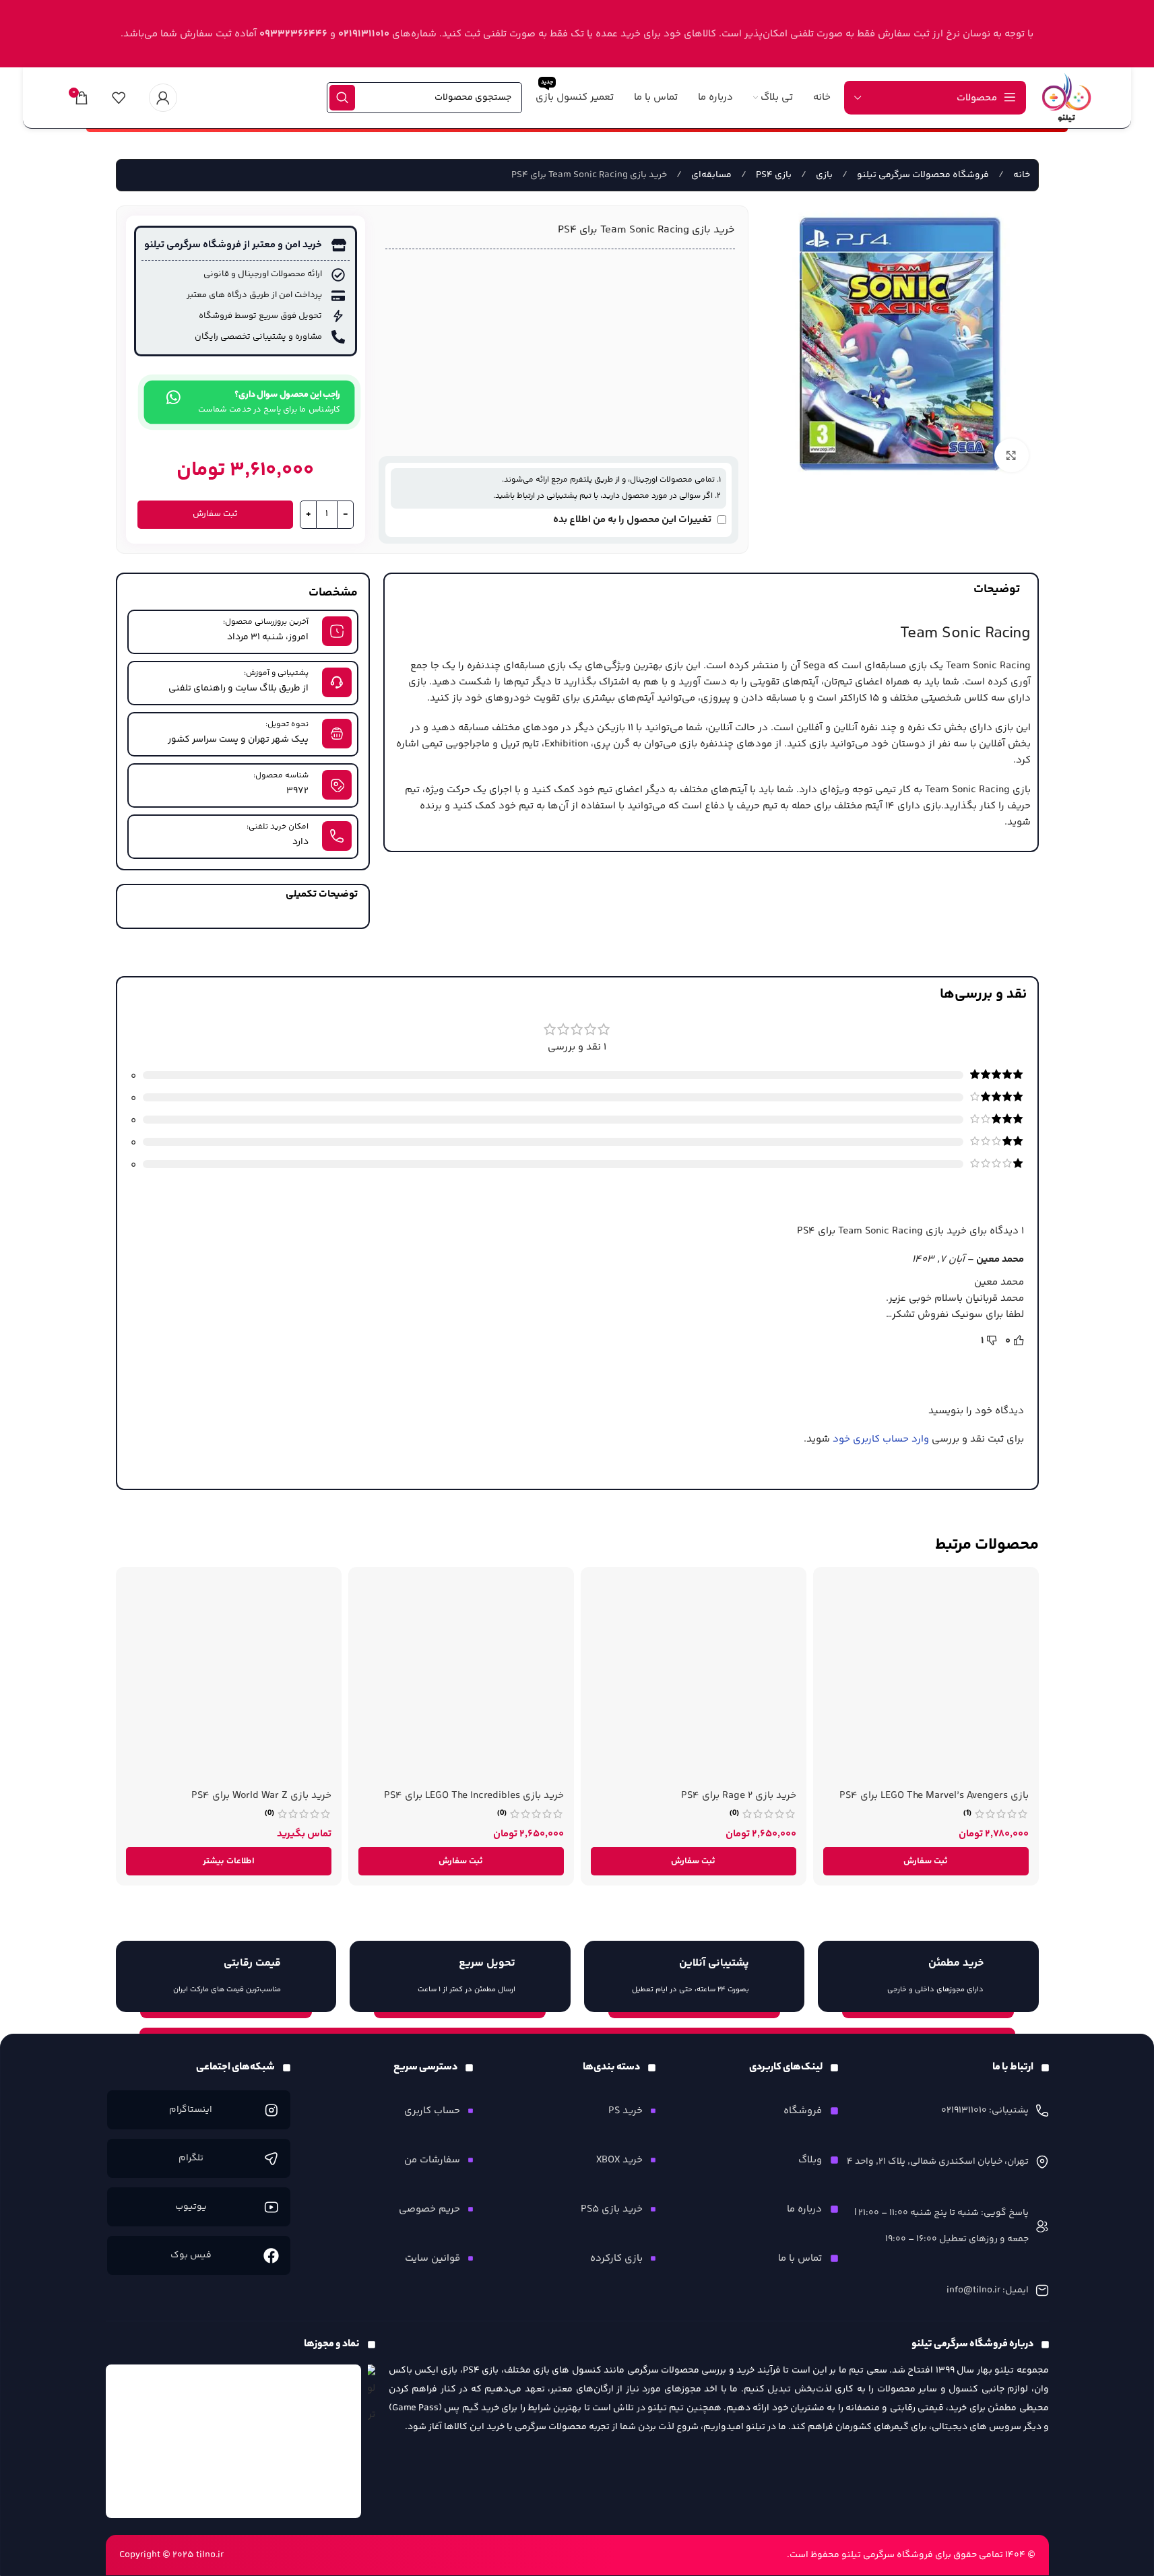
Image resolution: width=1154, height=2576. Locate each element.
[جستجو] (342, 98)
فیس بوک (191, 2255)
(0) (734, 1813)
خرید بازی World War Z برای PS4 (261, 1796)
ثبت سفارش (215, 514)
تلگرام (191, 2158)
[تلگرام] (271, 2158)
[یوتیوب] (271, 2207)
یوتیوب (191, 2207)
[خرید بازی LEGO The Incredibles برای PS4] (461, 1680)
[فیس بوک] (271, 2255)
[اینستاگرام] (271, 2110)
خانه (1021, 175)
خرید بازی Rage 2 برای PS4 (739, 1796)
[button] (926, 1861)
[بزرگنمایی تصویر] (1011, 455)
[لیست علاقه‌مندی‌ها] (119, 98)
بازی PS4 (773, 175)
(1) (967, 1813)
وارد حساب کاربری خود (881, 1439)
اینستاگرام (191, 2110)
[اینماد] (234, 2441)
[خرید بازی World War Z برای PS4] (229, 1680)
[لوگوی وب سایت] (1066, 97)
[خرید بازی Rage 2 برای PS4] (694, 1680)
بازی (823, 175)
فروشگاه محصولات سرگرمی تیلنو (922, 175)
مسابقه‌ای (710, 175)
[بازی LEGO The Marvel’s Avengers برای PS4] (926, 1680)
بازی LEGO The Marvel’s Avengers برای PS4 (934, 1796)
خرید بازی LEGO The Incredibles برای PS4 (474, 1796)
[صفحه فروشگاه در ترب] (372, 2396)
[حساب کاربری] (163, 98)
